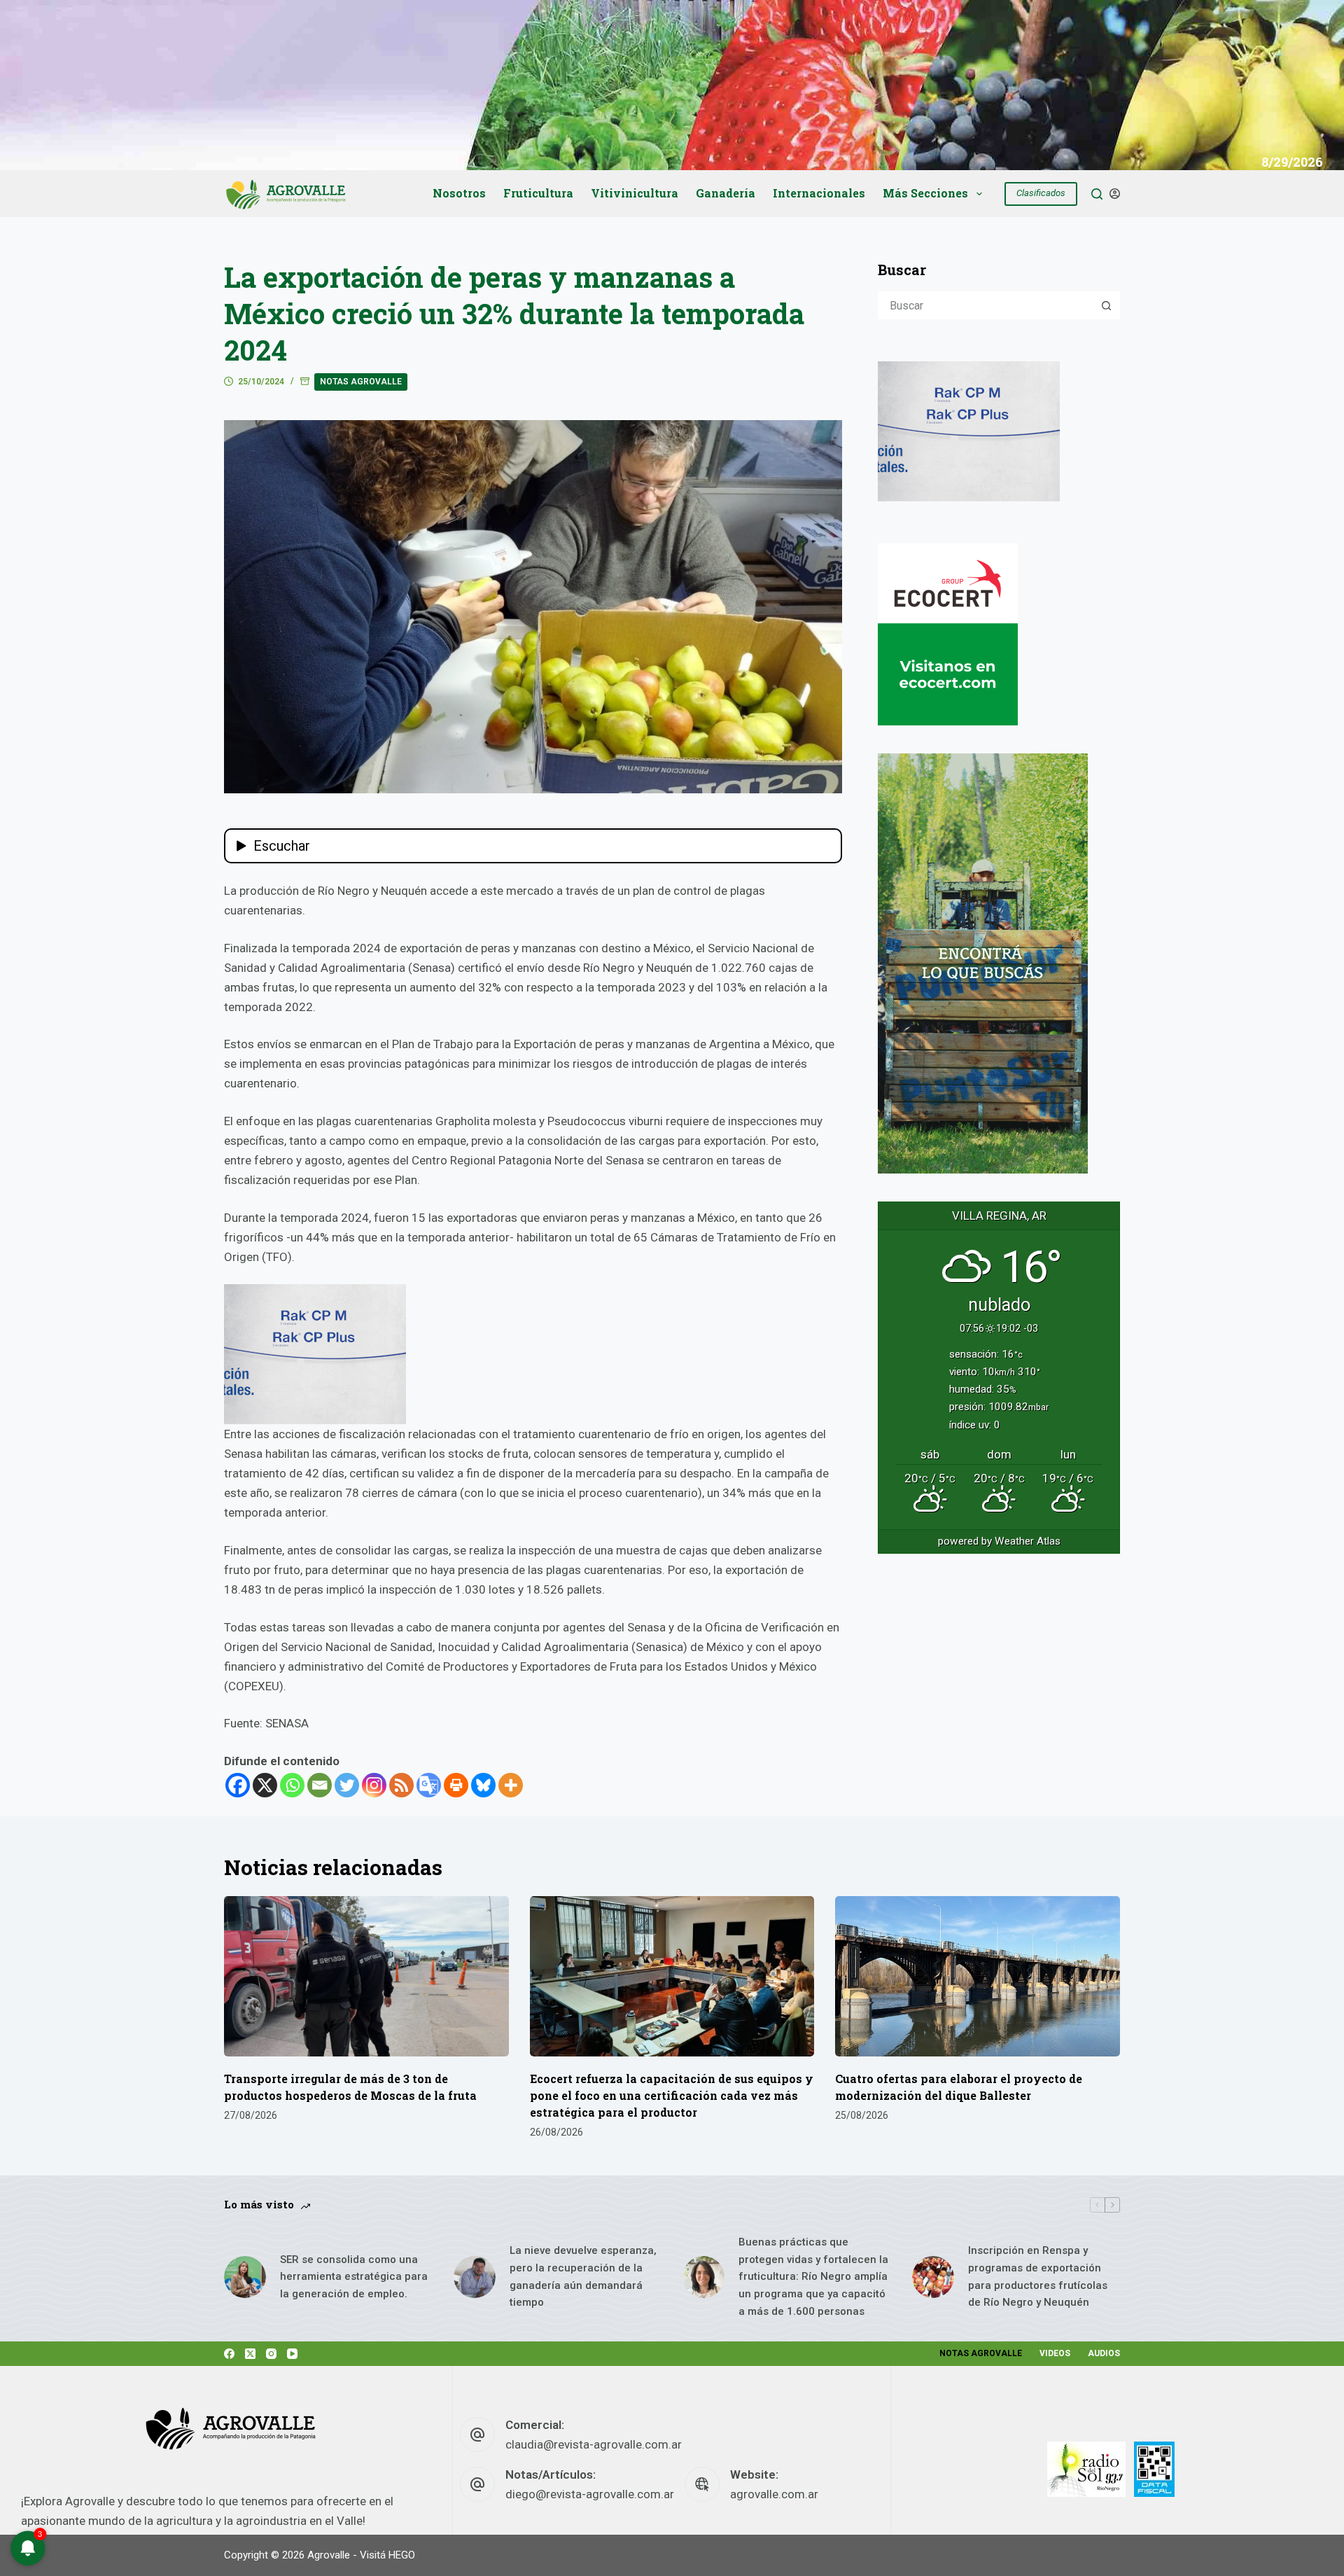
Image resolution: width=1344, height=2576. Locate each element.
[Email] (320, 1785)
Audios (1104, 2353)
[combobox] (986, 305)
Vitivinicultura (635, 193)
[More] (511, 1785)
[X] (265, 1785)
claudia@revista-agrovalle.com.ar (594, 2444)
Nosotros (459, 193)
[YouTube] (292, 2354)
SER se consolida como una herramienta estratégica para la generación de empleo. (354, 2277)
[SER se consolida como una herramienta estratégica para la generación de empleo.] (245, 2277)
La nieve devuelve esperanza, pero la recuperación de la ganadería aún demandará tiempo (583, 2276)
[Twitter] (347, 1785)
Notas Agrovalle (361, 382)
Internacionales (819, 193)
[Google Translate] (429, 1785)
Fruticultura (538, 193)
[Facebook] (238, 1785)
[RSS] (401, 1785)
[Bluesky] (483, 1785)
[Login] (1115, 194)
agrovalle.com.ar (774, 2494)
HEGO (402, 2555)
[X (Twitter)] (250, 2354)
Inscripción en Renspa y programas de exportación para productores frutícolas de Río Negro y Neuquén (1038, 2276)
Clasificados (1041, 193)
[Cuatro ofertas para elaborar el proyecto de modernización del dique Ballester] (978, 1976)
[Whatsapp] (292, 1785)
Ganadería (726, 193)
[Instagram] (374, 1785)
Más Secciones (925, 193)
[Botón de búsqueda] (1106, 305)
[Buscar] (1097, 194)
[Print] (456, 1785)
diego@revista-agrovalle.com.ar (590, 2494)
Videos (1055, 2353)
